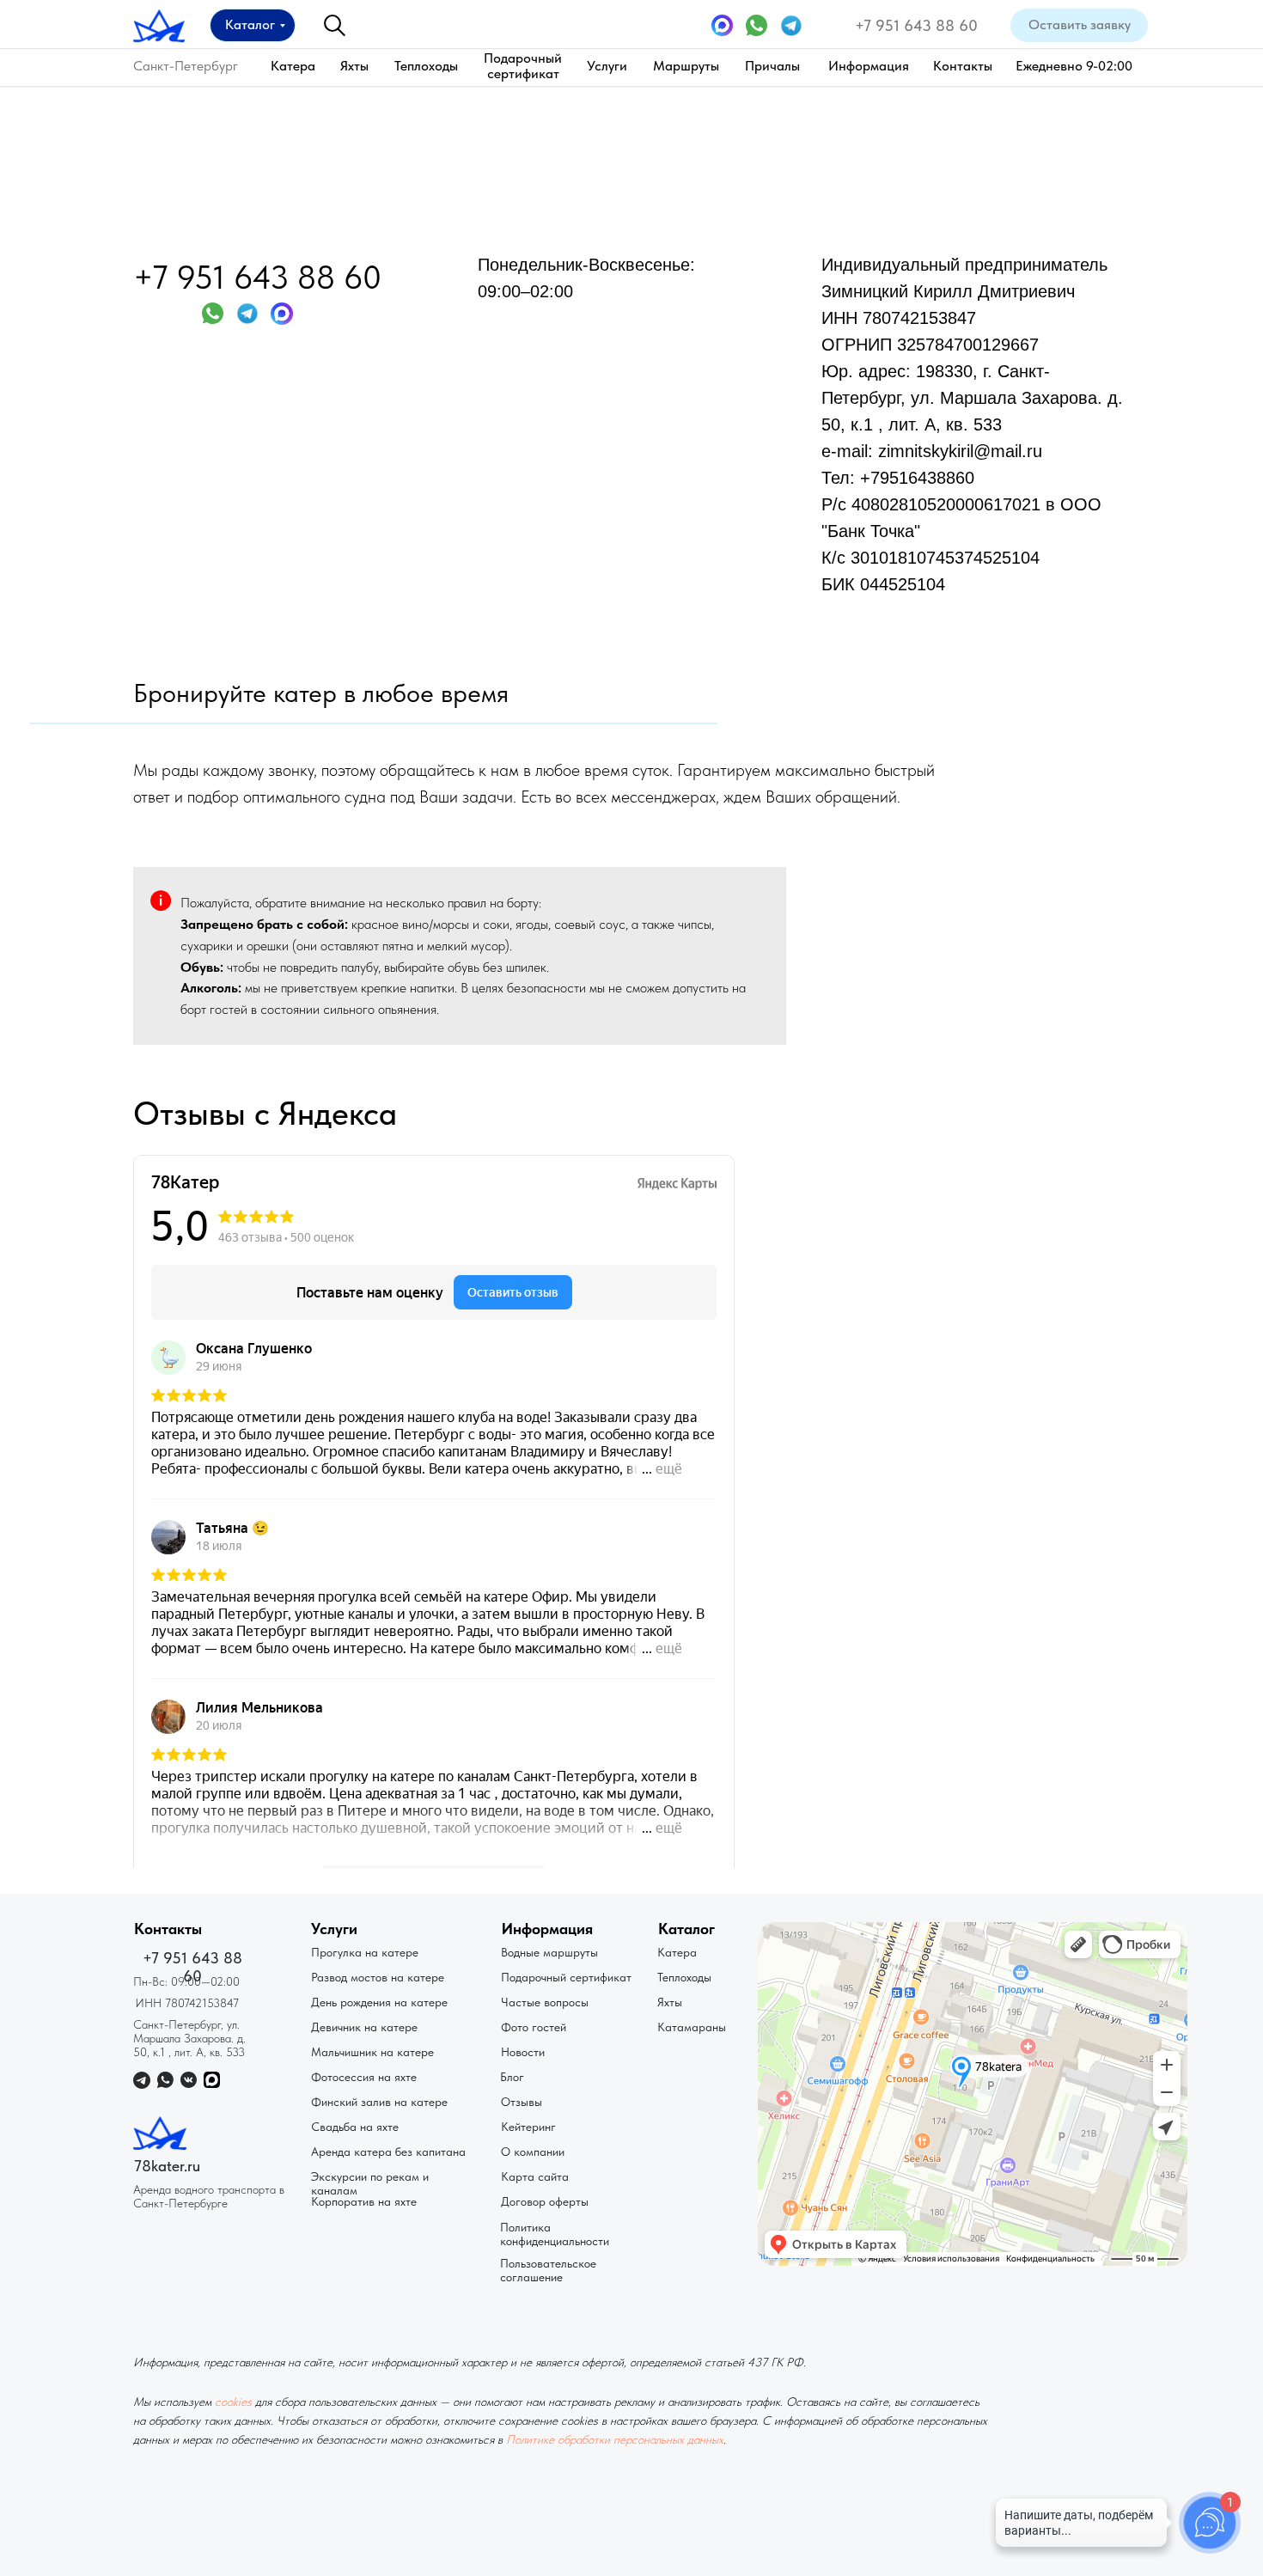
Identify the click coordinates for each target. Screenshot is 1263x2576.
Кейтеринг (528, 2127)
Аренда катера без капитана (388, 2152)
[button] (1079, 25)
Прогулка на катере (365, 1952)
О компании (533, 2152)
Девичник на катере (364, 2027)
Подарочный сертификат (523, 66)
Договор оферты (545, 2201)
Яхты (354, 66)
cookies (233, 2402)
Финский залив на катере (379, 2102)
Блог (512, 2077)
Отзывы (522, 2102)
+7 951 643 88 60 (916, 25)
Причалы (772, 66)
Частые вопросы (545, 2002)
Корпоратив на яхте (364, 2201)
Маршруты (686, 66)
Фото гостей (534, 2027)
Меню (675, 284)
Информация (869, 66)
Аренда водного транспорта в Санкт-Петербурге (209, 2196)
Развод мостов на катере (378, 1977)
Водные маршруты (549, 1952)
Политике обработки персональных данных (615, 2439)
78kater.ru (167, 2166)
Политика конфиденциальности (555, 2234)
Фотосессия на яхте (364, 2077)
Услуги (607, 66)
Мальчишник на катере (372, 2052)
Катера (293, 66)
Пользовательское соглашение (548, 2270)
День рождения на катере (379, 2002)
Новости (523, 2052)
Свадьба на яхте (355, 2127)
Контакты (963, 66)
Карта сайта (535, 2176)
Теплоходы (426, 66)
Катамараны (692, 2027)
